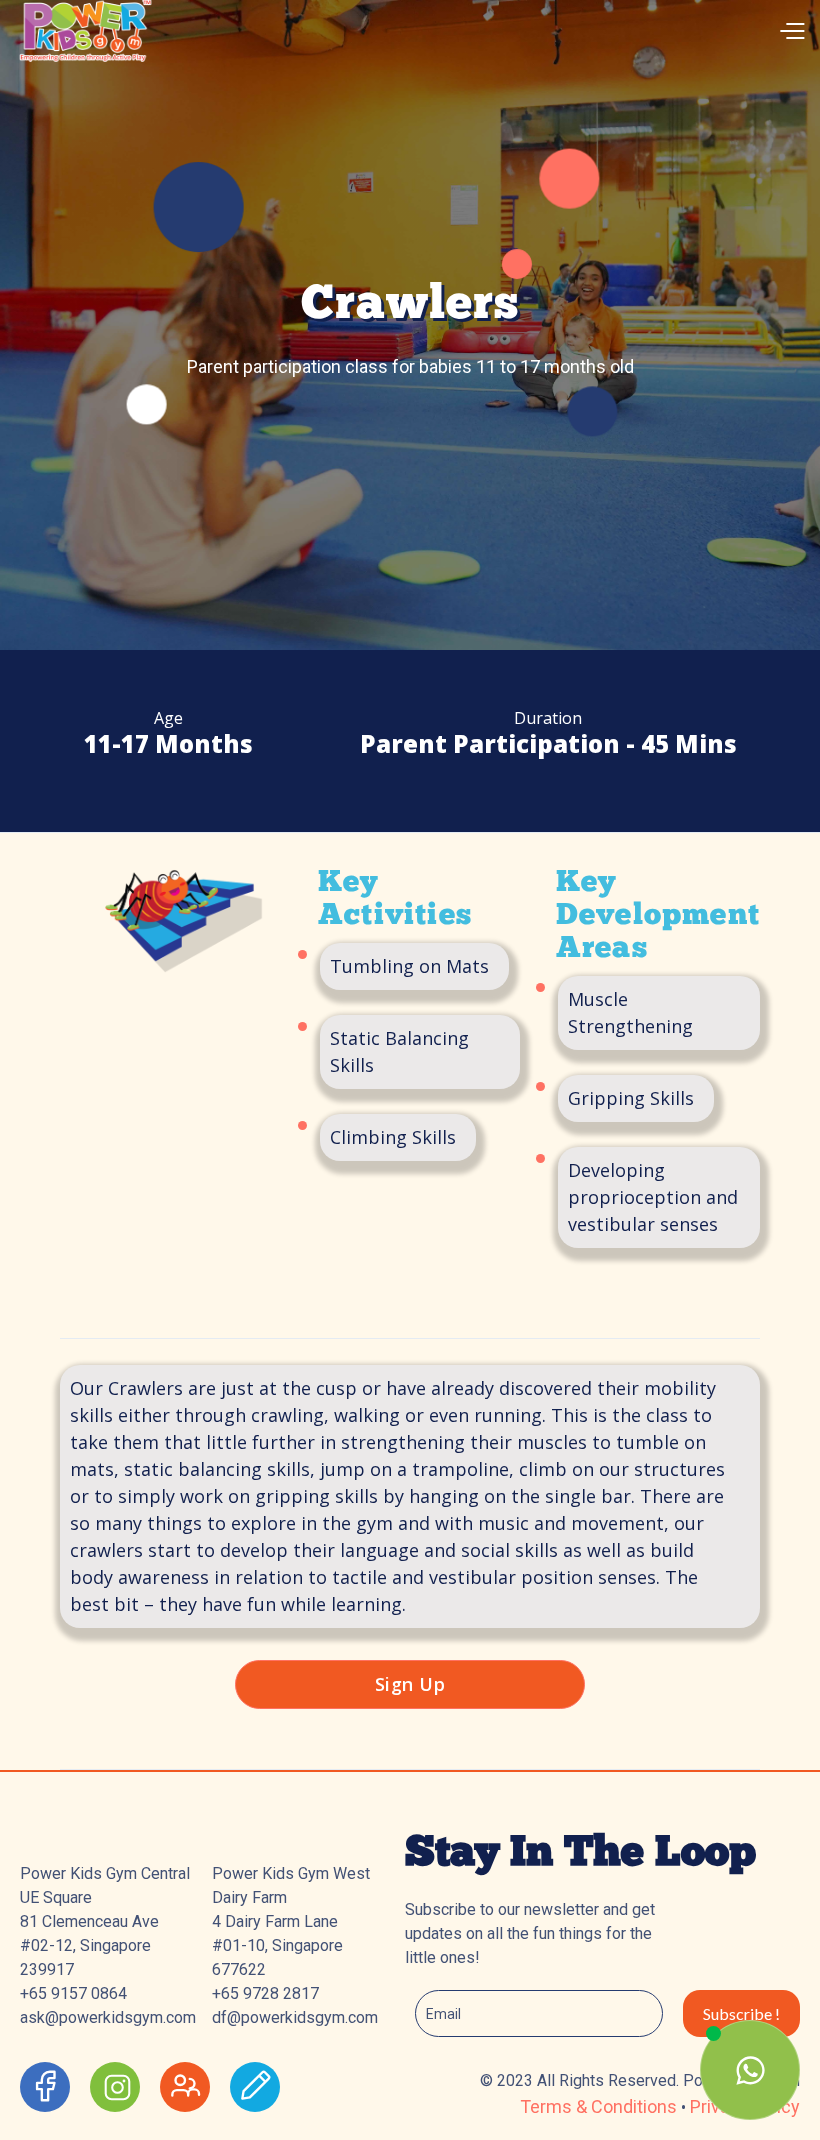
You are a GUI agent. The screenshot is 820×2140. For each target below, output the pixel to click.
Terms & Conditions (600, 2106)
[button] (549, 29)
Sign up (410, 1684)
